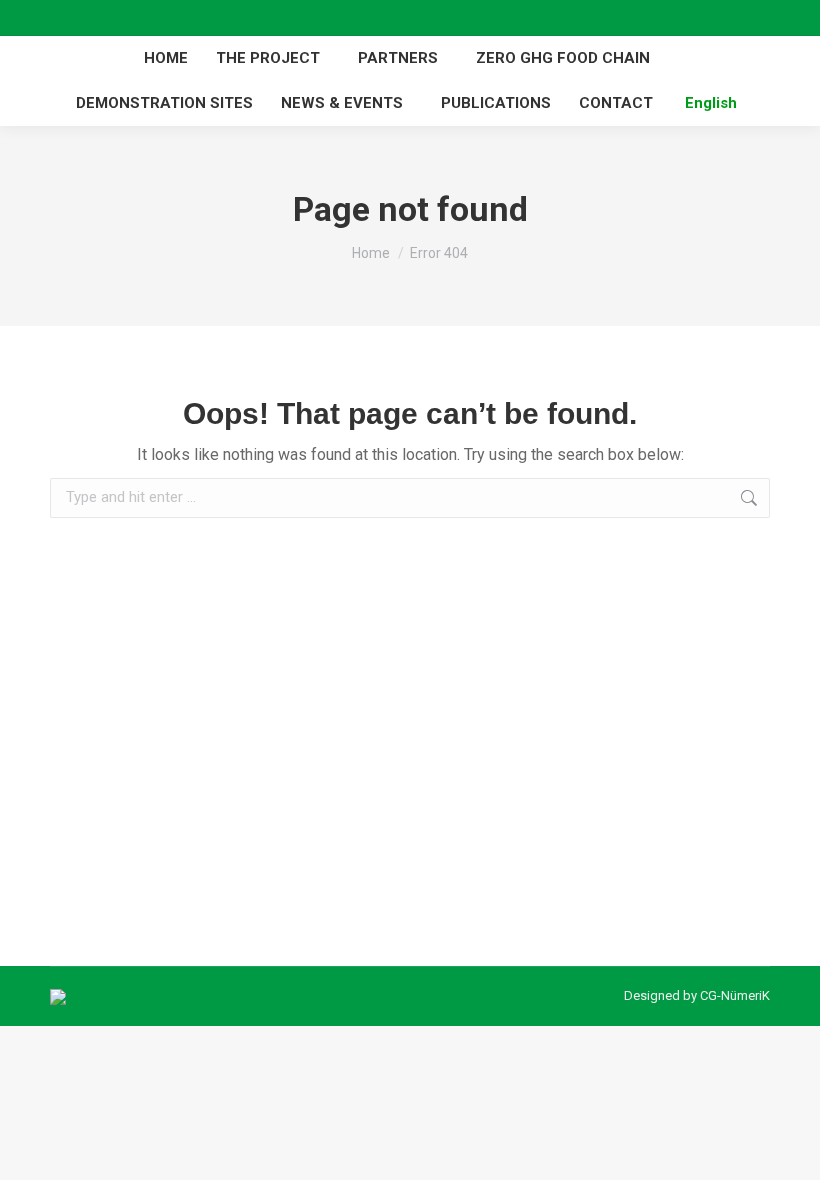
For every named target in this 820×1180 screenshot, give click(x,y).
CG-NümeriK (735, 995)
